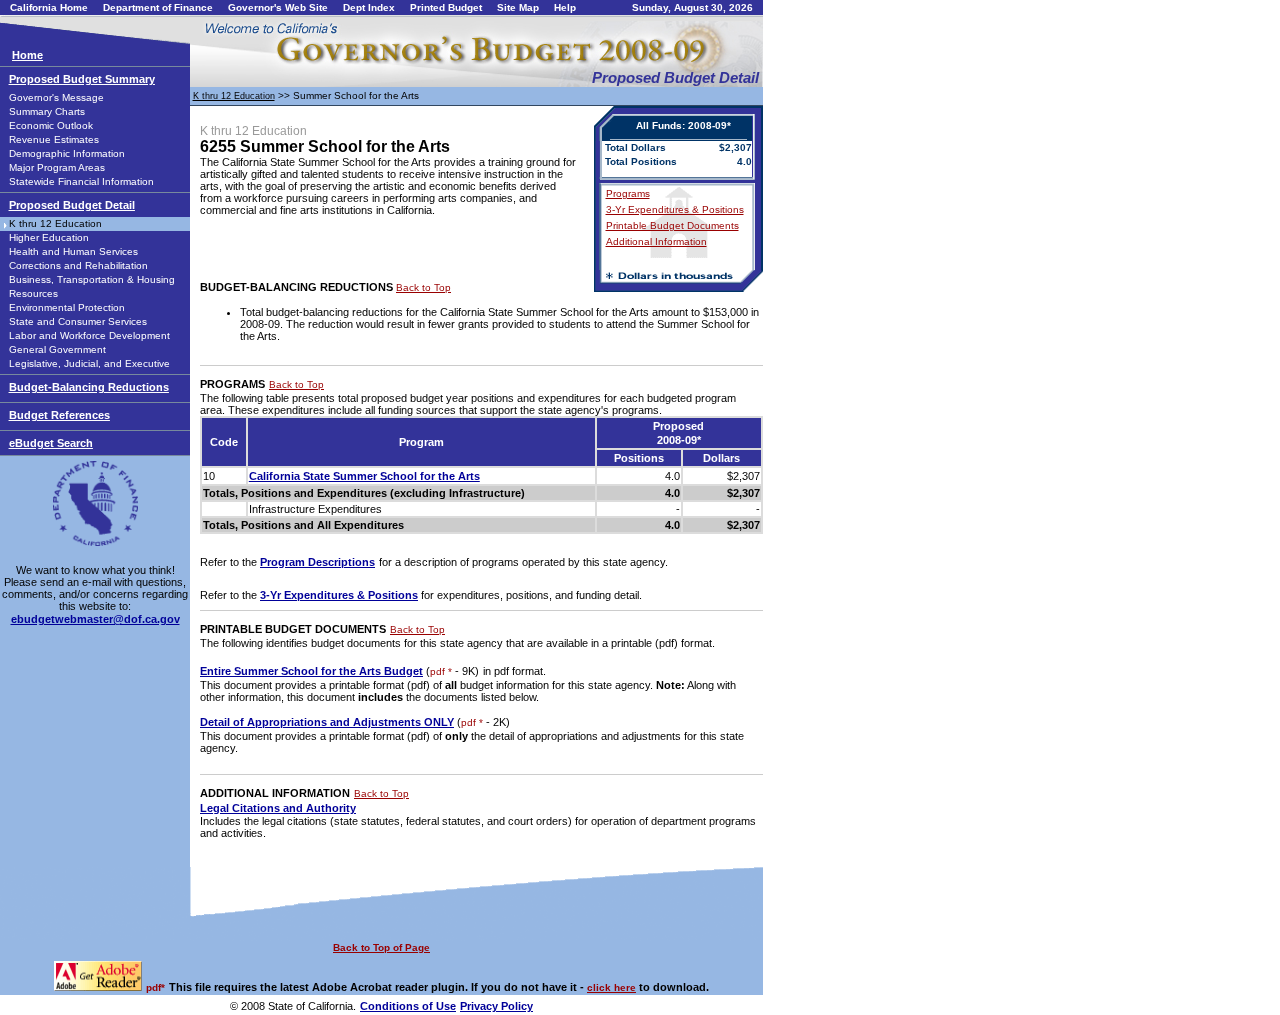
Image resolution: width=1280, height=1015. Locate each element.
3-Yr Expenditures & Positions (675, 209)
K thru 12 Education (55, 223)
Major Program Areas (57, 167)
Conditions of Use (408, 1006)
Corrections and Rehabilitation (78, 265)
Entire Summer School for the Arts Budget (311, 671)
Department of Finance (158, 7)
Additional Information (656, 241)
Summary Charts (47, 111)
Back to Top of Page (381, 947)
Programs (628, 193)
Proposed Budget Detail (72, 205)
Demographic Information (67, 153)
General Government (57, 349)
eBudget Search (51, 443)
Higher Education (49, 237)
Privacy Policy (496, 1006)
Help (565, 7)
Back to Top (423, 287)
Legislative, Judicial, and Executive (89, 363)
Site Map (518, 7)
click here (611, 987)
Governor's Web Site (278, 7)
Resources (33, 293)
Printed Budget (446, 7)
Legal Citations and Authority (278, 808)
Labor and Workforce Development (89, 335)
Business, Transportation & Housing (92, 279)
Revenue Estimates (54, 139)
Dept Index (369, 7)
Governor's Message (56, 97)
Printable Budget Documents (672, 225)
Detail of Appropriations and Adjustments (327, 722)
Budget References (59, 415)
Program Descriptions (317, 562)
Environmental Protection (67, 307)
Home (27, 55)
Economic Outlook (51, 125)
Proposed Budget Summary (82, 79)
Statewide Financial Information (81, 181)
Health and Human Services (73, 251)
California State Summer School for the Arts (364, 476)
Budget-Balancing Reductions (89, 387)
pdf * (441, 671)
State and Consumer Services (78, 321)
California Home (49, 7)
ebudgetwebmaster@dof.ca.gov (95, 619)
